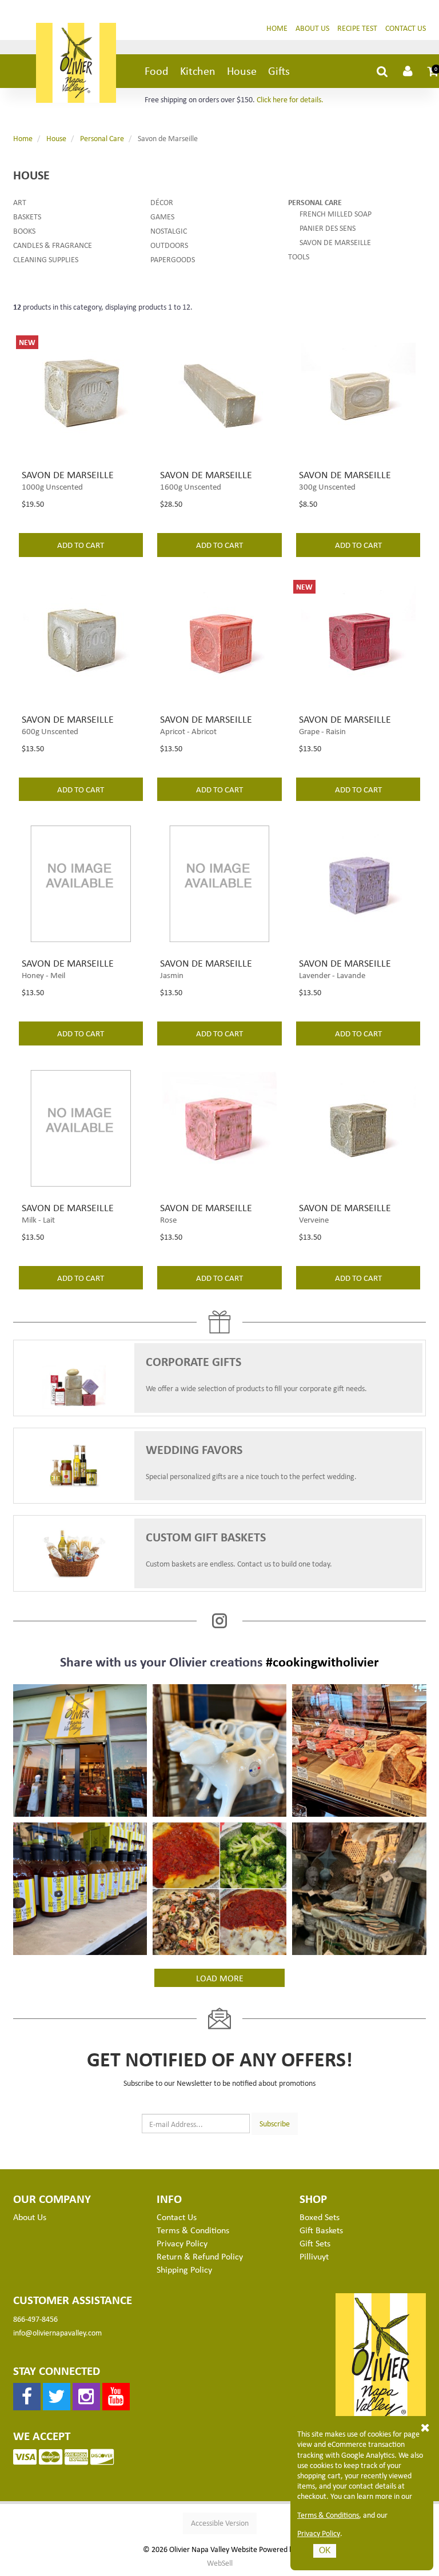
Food (157, 71)
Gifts (279, 71)
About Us (312, 28)
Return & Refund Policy (200, 2256)
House (242, 71)
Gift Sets (315, 2243)
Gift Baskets (321, 2230)
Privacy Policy (319, 2533)
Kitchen (198, 71)
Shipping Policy (184, 2269)
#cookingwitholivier (322, 1661)
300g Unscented (327, 486)
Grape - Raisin (322, 731)
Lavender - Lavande (332, 975)
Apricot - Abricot (188, 731)
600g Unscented (50, 731)
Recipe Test (357, 28)
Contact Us (406, 28)
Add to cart (81, 544)
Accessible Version (220, 2523)
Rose (168, 1219)
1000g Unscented (52, 486)
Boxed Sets (320, 2217)
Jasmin (172, 975)
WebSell (220, 2563)
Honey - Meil (43, 975)
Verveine (314, 1219)
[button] (433, 71)
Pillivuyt (314, 2256)
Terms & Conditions (328, 2515)
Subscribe (275, 2123)
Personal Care (102, 138)
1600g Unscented (191, 486)
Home (277, 28)
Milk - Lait (38, 1219)
